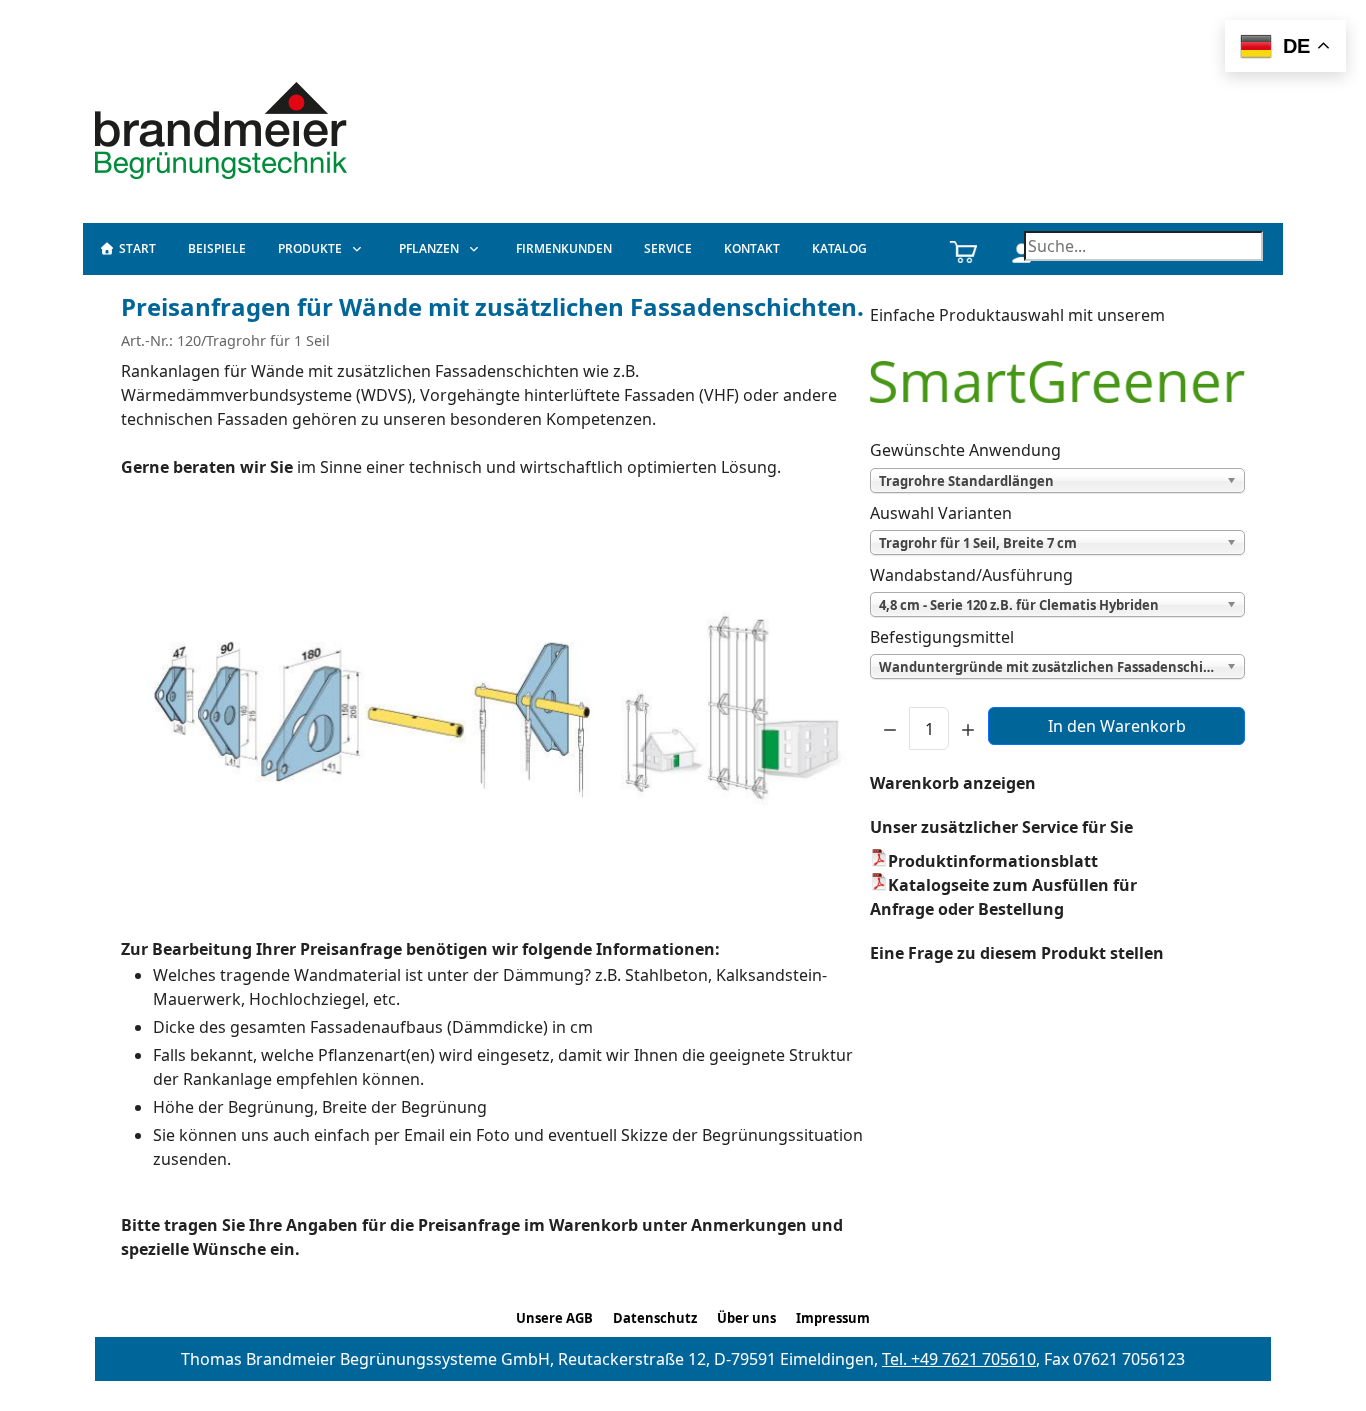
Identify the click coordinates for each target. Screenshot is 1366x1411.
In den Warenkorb (1117, 726)
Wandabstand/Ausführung (971, 575)
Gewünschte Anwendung (965, 450)
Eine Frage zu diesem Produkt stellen (1017, 953)
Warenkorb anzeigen (953, 783)
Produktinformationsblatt (993, 861)
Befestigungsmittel (942, 637)
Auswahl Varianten (941, 513)
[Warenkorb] (963, 249)
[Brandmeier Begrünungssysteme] (224, 128)
